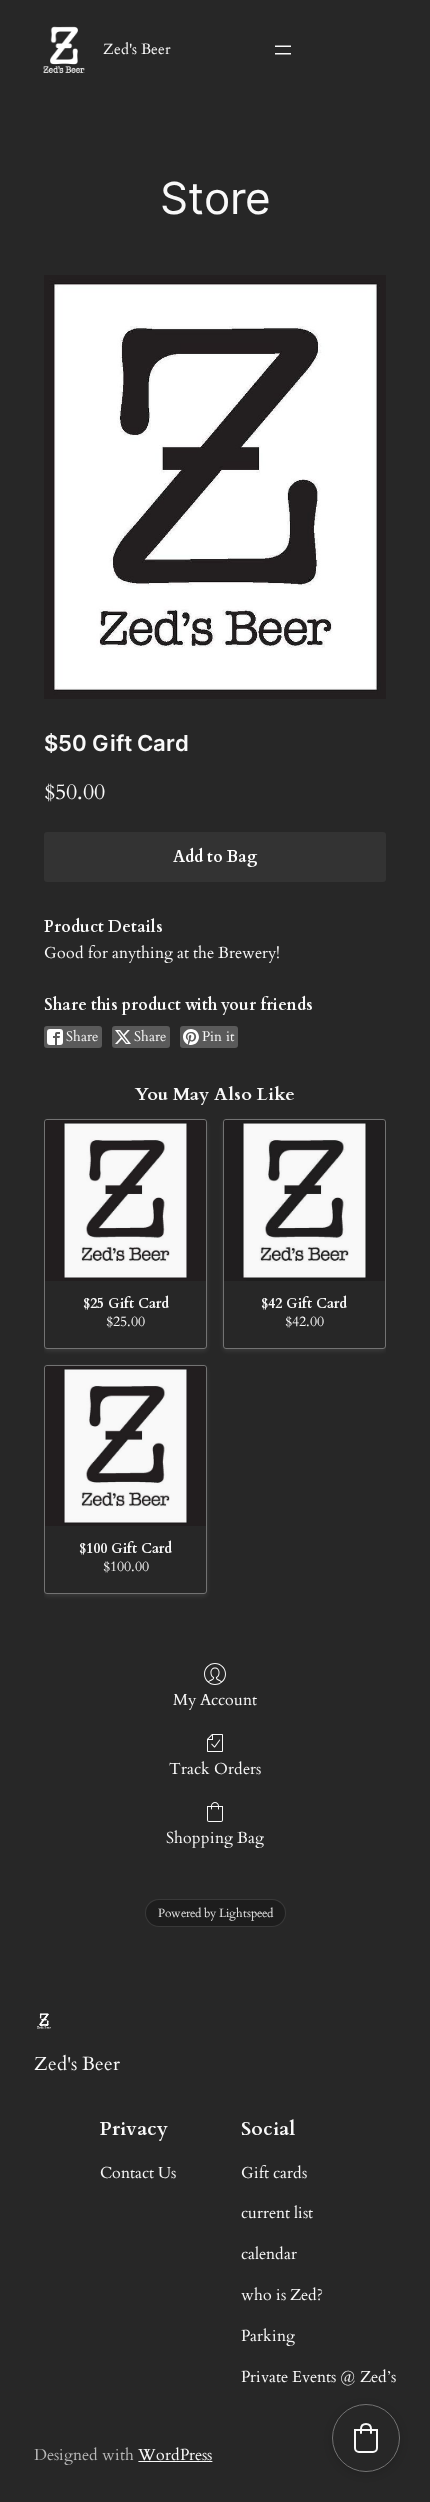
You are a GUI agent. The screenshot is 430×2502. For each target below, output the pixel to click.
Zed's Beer (136, 49)
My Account (215, 1699)
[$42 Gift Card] (304, 1200)
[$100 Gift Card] (125, 1446)
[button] (366, 2438)
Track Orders (215, 1768)
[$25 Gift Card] (125, 1200)
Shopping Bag (215, 1837)
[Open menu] (283, 50)
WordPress (175, 2455)
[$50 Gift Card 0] (214, 487)
